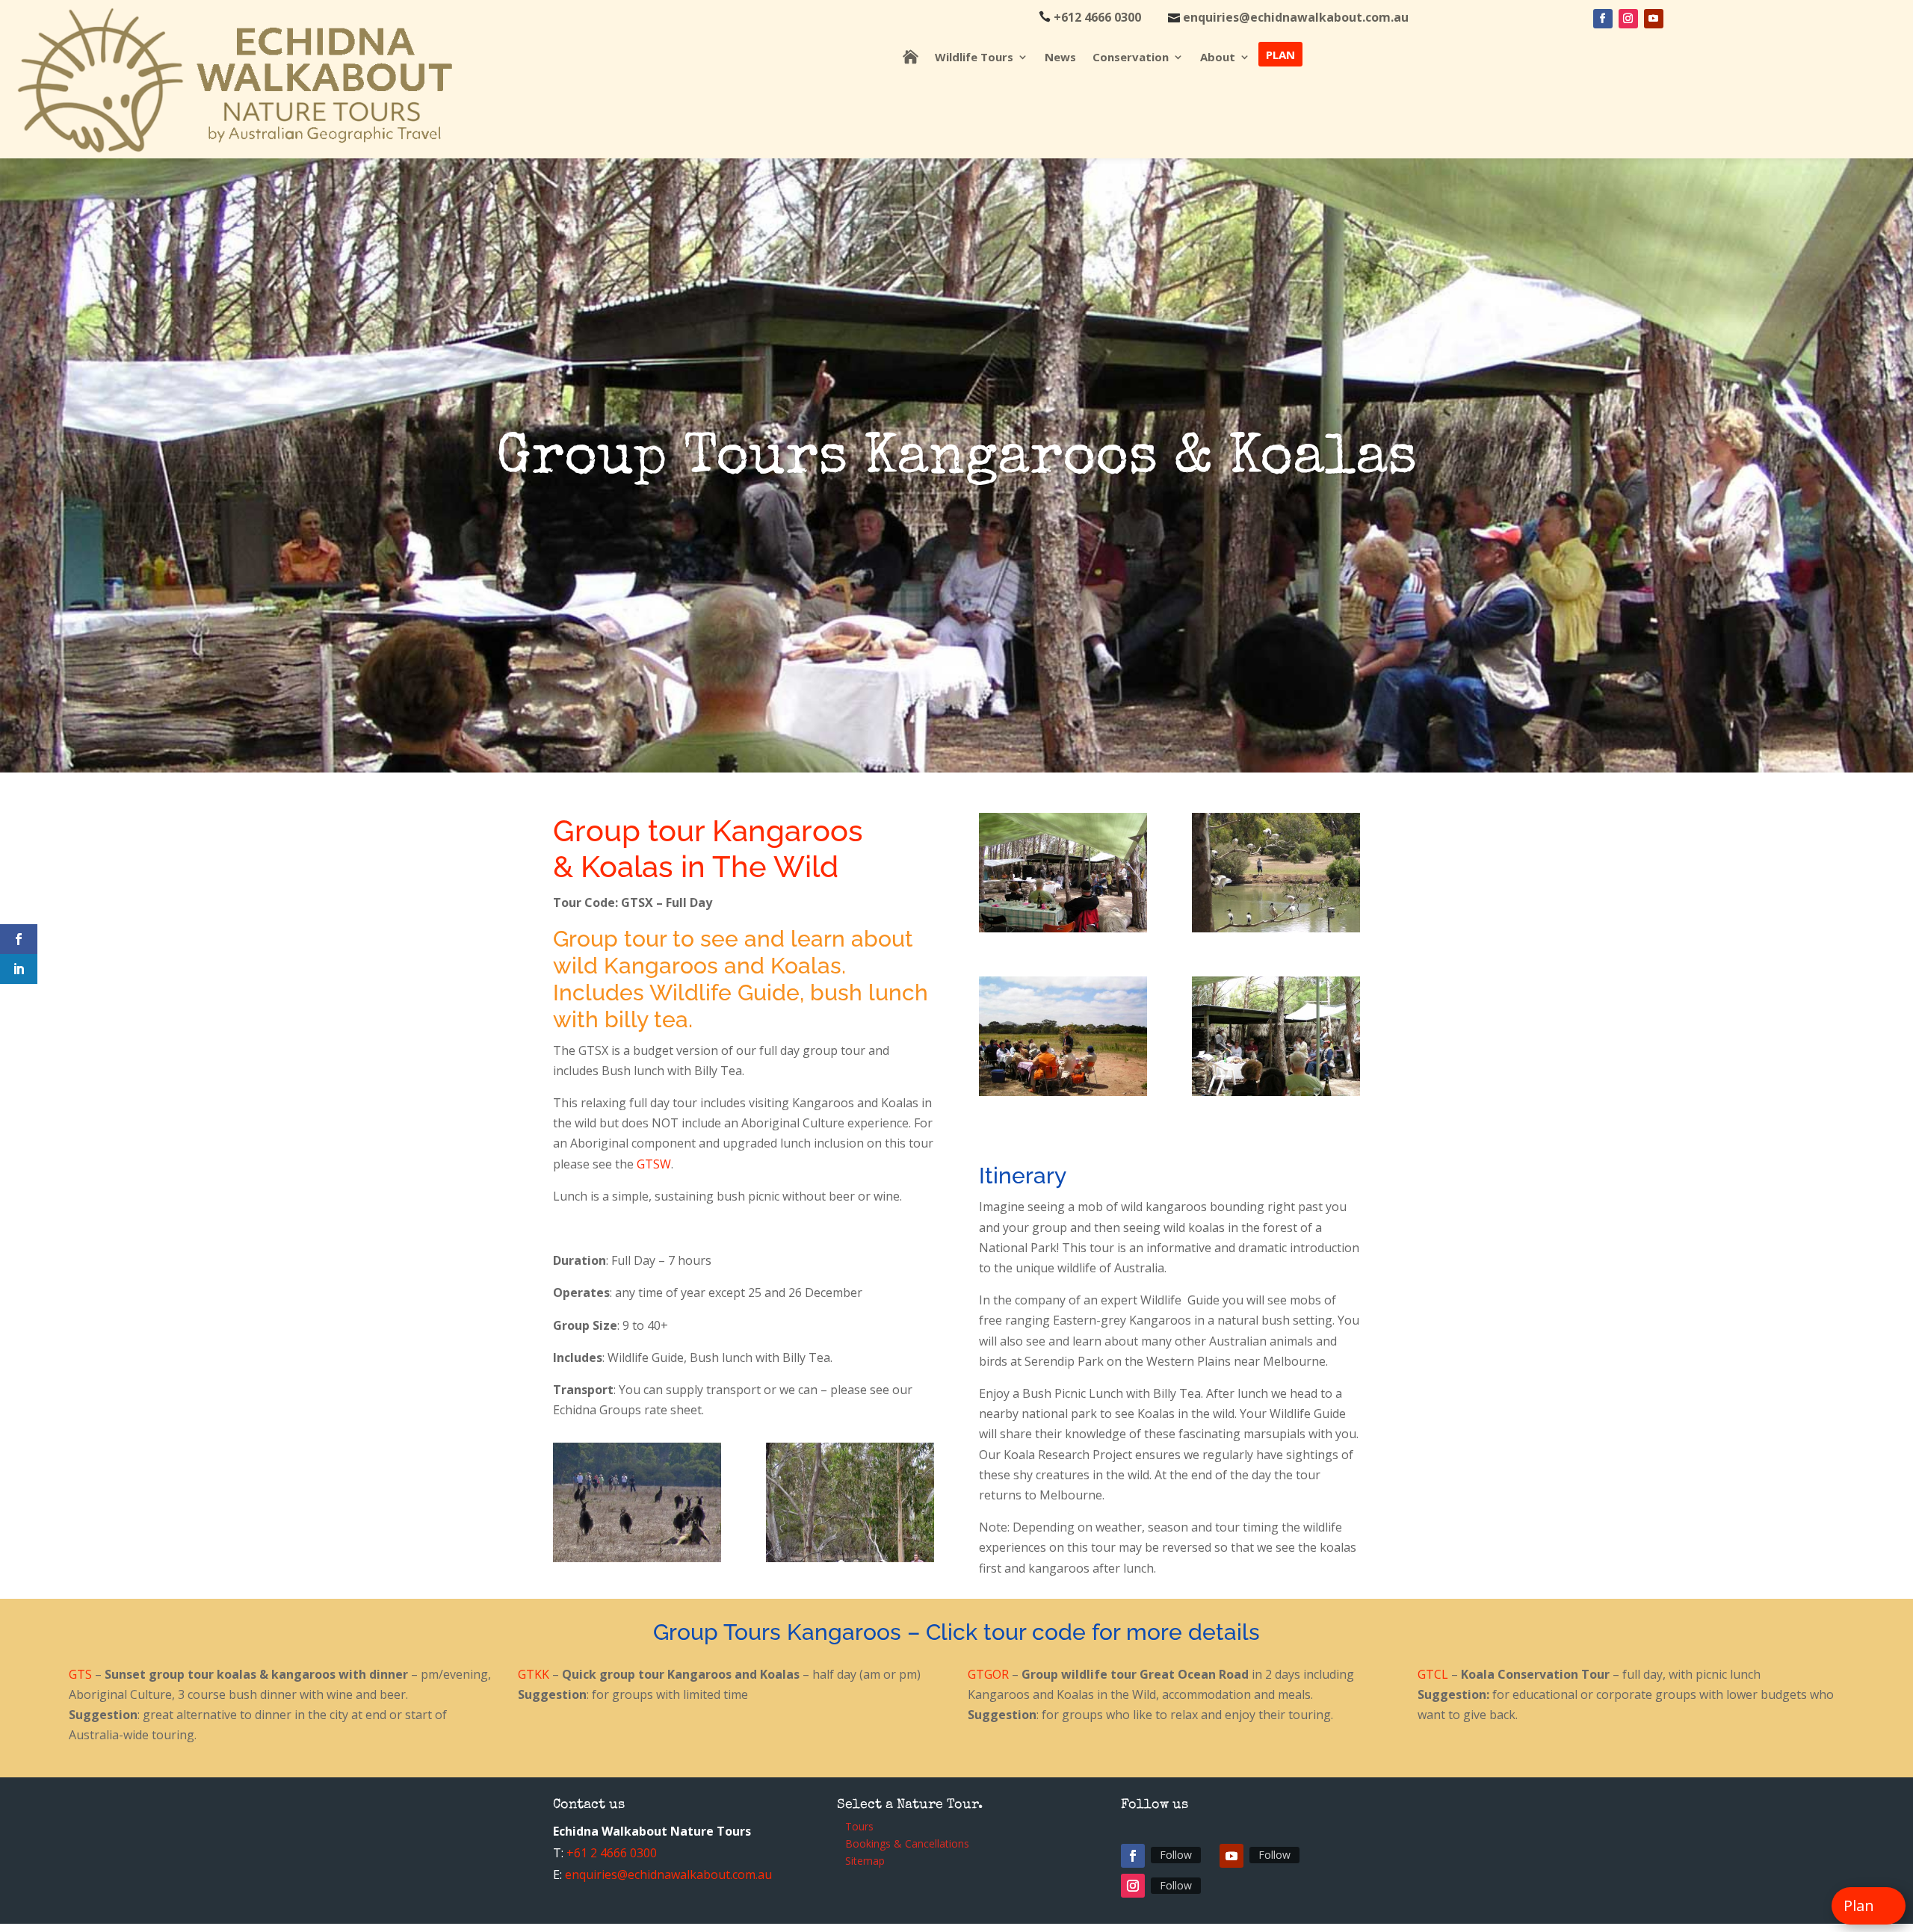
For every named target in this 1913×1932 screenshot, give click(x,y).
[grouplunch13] (1063, 1092)
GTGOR (990, 1674)
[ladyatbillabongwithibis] (1276, 928)
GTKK (535, 1674)
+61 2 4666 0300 (612, 1853)
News (1060, 58)
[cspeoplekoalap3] (850, 1558)
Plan (1280, 54)
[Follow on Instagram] (1628, 19)
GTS (82, 1674)
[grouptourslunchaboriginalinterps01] (1276, 1092)
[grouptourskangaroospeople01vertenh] (637, 1558)
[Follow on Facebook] (1603, 19)
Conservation (1131, 58)
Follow (1176, 1855)
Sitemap (865, 1863)
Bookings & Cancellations (907, 1846)
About (1218, 58)
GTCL (1433, 1674)
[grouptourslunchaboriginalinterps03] (1063, 928)
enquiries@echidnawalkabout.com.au (668, 1874)
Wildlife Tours (974, 58)
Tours (859, 1829)
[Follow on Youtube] (1654, 19)
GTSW (654, 1164)
